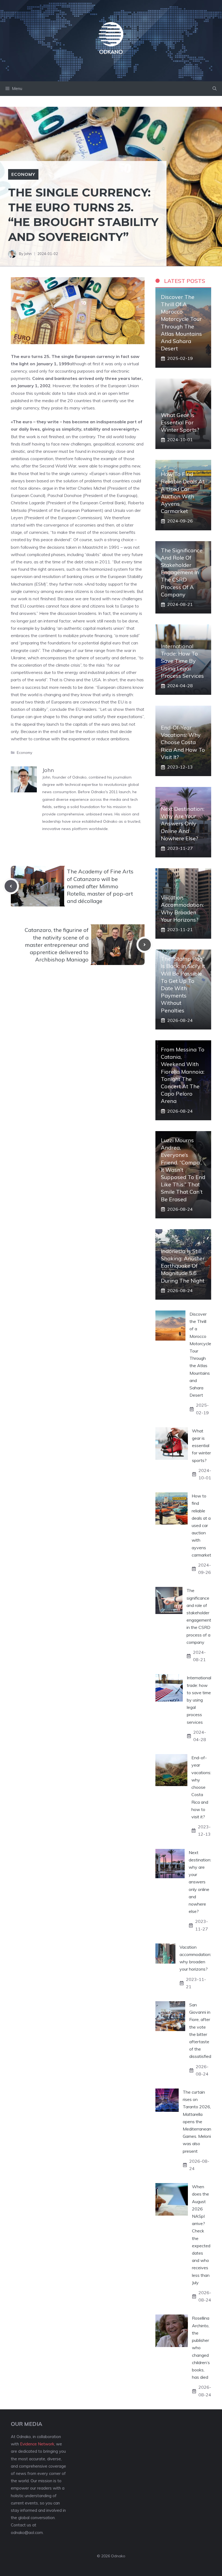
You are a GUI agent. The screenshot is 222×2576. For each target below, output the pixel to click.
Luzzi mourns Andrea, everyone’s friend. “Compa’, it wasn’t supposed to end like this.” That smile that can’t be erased (183, 1170)
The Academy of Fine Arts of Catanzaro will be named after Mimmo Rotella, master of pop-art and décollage (100, 886)
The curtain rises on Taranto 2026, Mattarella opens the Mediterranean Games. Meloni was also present (197, 2122)
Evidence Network (37, 2444)
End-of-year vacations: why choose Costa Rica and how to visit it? (183, 742)
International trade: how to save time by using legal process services (182, 661)
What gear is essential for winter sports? (180, 422)
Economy (23, 174)
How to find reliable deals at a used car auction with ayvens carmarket (201, 1525)
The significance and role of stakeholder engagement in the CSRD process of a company (182, 572)
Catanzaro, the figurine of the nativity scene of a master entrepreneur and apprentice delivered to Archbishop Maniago (57, 945)
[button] (215, 89)
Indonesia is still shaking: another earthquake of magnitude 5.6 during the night (183, 1266)
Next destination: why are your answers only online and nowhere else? (183, 824)
